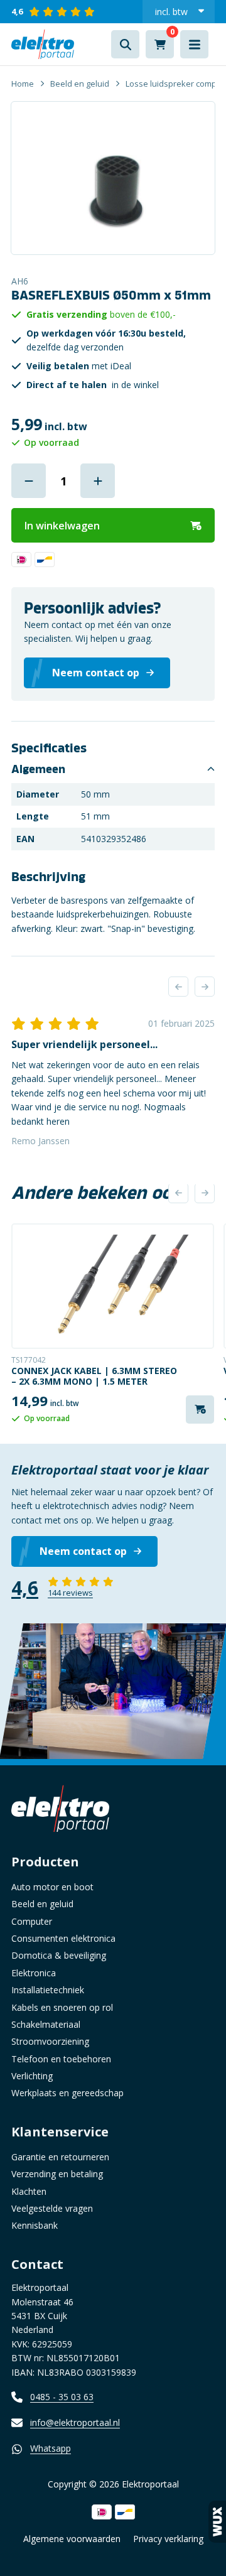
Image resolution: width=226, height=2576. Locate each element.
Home (23, 84)
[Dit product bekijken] (113, 1286)
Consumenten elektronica (63, 1938)
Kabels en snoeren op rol (62, 2007)
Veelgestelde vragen (52, 2208)
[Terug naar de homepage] (43, 44)
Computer (32, 1921)
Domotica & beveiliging (59, 1955)
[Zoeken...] (125, 44)
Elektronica (34, 1973)
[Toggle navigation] (194, 44)
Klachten (29, 2191)
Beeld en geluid (80, 84)
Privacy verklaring (168, 2539)
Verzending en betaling (57, 2174)
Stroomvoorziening (50, 2041)
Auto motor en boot (52, 1887)
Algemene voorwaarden (72, 2539)
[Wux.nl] (217, 2522)
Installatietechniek (48, 1990)
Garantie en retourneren (60, 2157)
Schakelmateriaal (46, 2024)
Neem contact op (83, 1551)
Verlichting (32, 2076)
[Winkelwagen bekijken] (160, 44)
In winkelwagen (62, 526)
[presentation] (178, 987)
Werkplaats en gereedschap (67, 2093)
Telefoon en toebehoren (61, 2059)
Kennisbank (35, 2225)
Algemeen (38, 769)
